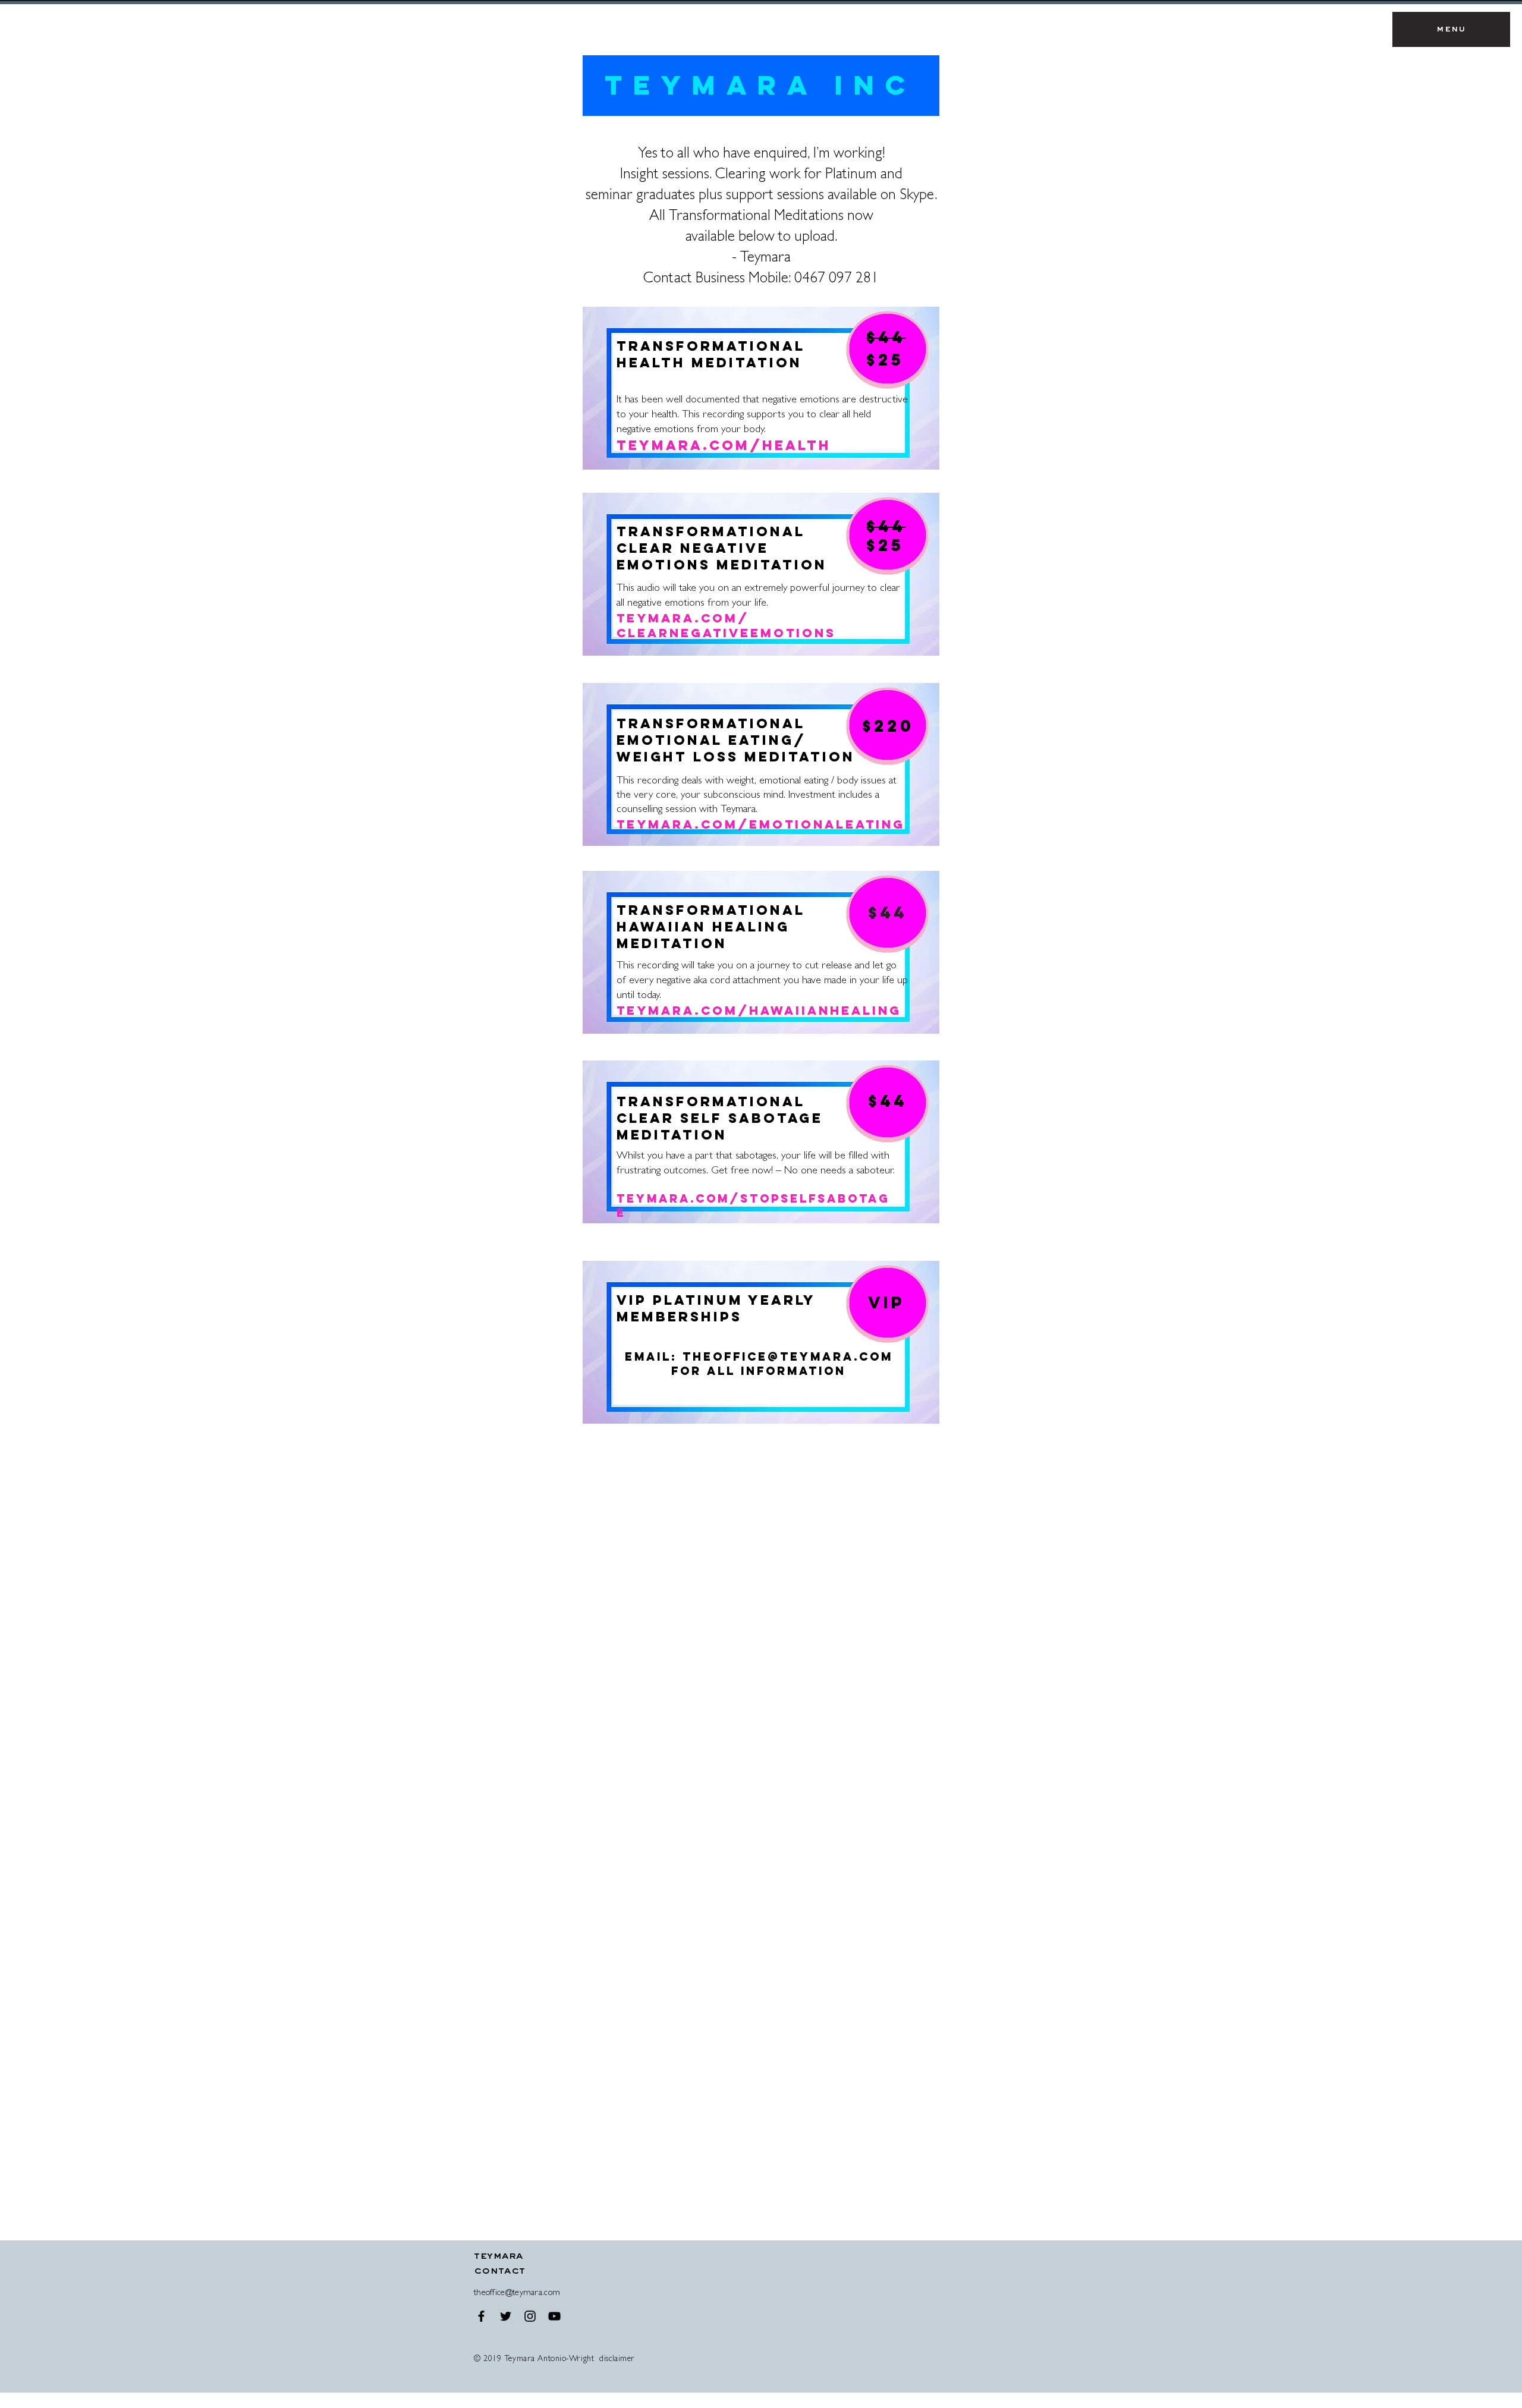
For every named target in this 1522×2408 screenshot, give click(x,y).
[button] (1451, 29)
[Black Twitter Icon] (506, 2316)
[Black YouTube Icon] (554, 2316)
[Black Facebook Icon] (481, 2316)
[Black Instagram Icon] (530, 2316)
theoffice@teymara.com (788, 1356)
